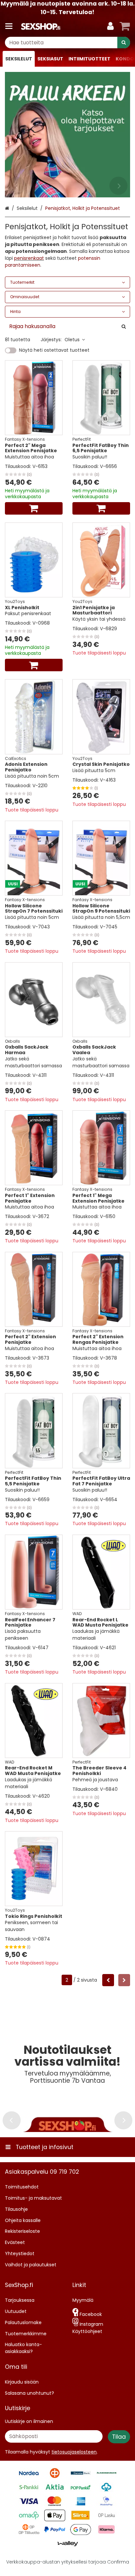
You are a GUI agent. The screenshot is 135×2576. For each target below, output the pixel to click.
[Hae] (124, 43)
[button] (74, 2452)
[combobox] (67, 43)
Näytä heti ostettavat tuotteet (54, 350)
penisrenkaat (29, 258)
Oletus (72, 340)
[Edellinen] (108, 1980)
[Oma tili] (110, 26)
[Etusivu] (41, 26)
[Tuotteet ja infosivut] (11, 26)
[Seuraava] (124, 1980)
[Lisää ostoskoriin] (34, 508)
